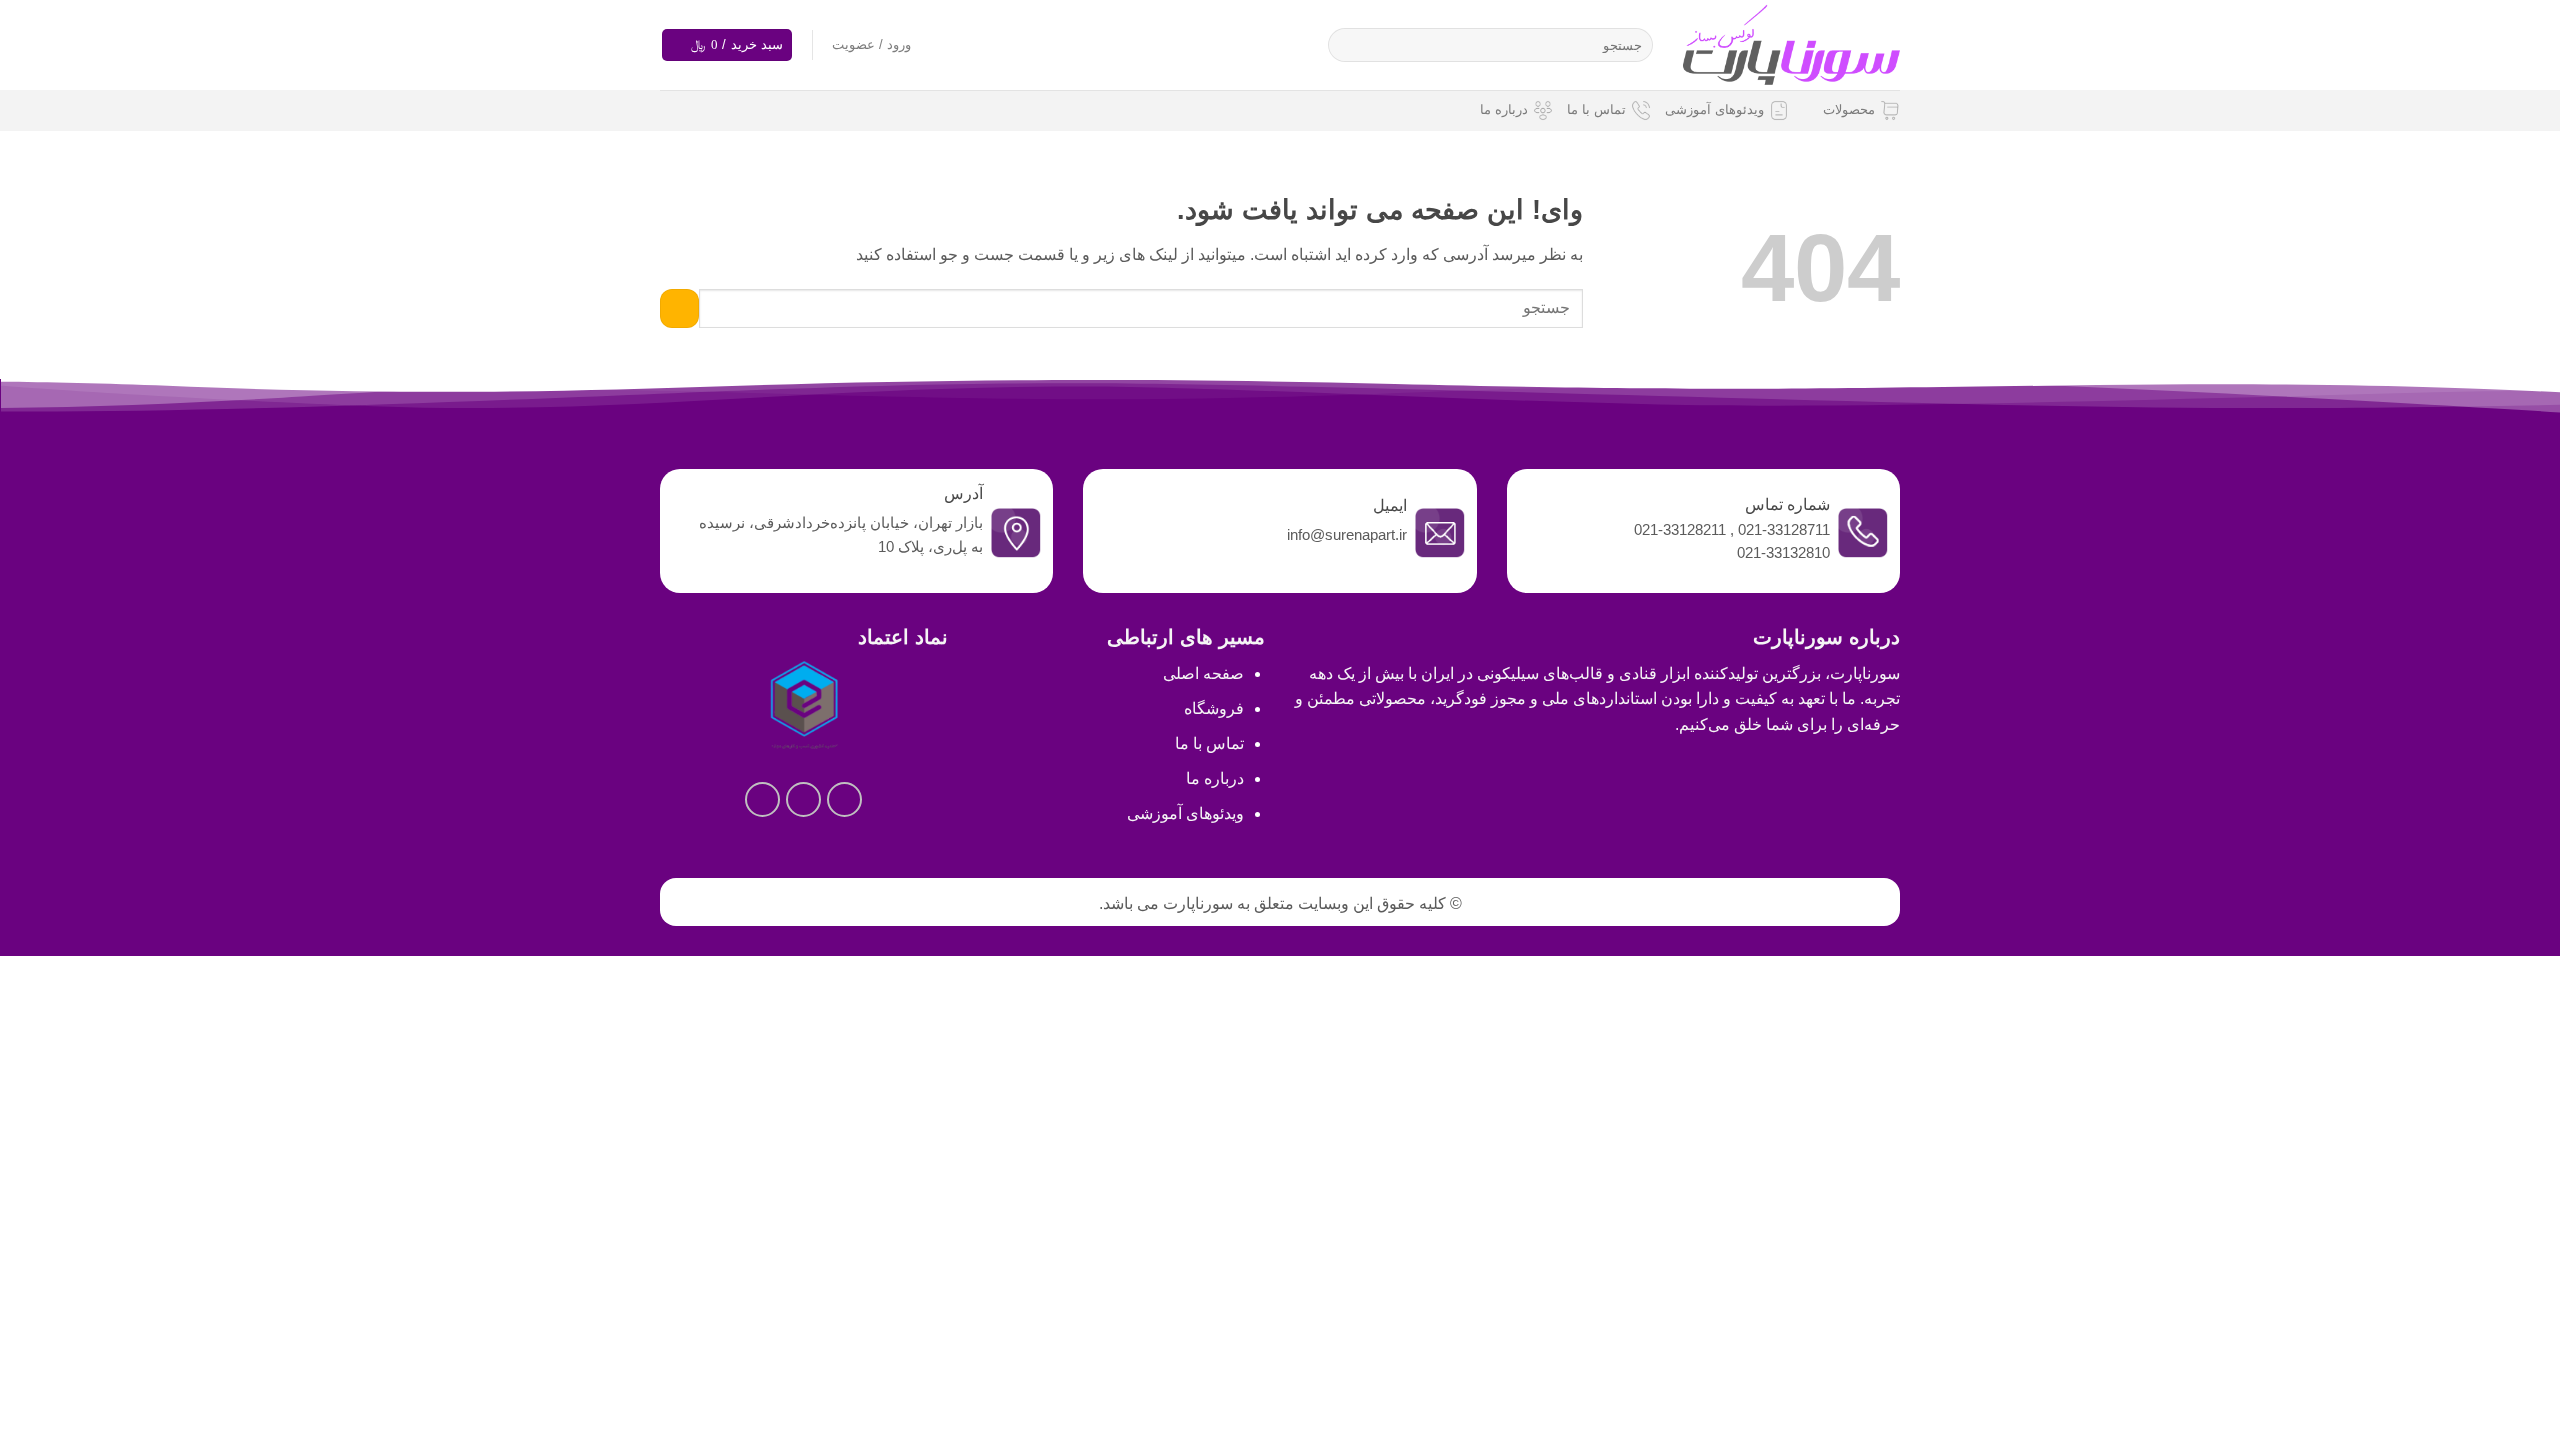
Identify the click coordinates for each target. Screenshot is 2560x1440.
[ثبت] (1347, 45)
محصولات (1849, 109)
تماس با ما (1596, 109)
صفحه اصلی (1203, 673)
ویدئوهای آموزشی (1714, 109)
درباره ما (1504, 109)
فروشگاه (1214, 708)
